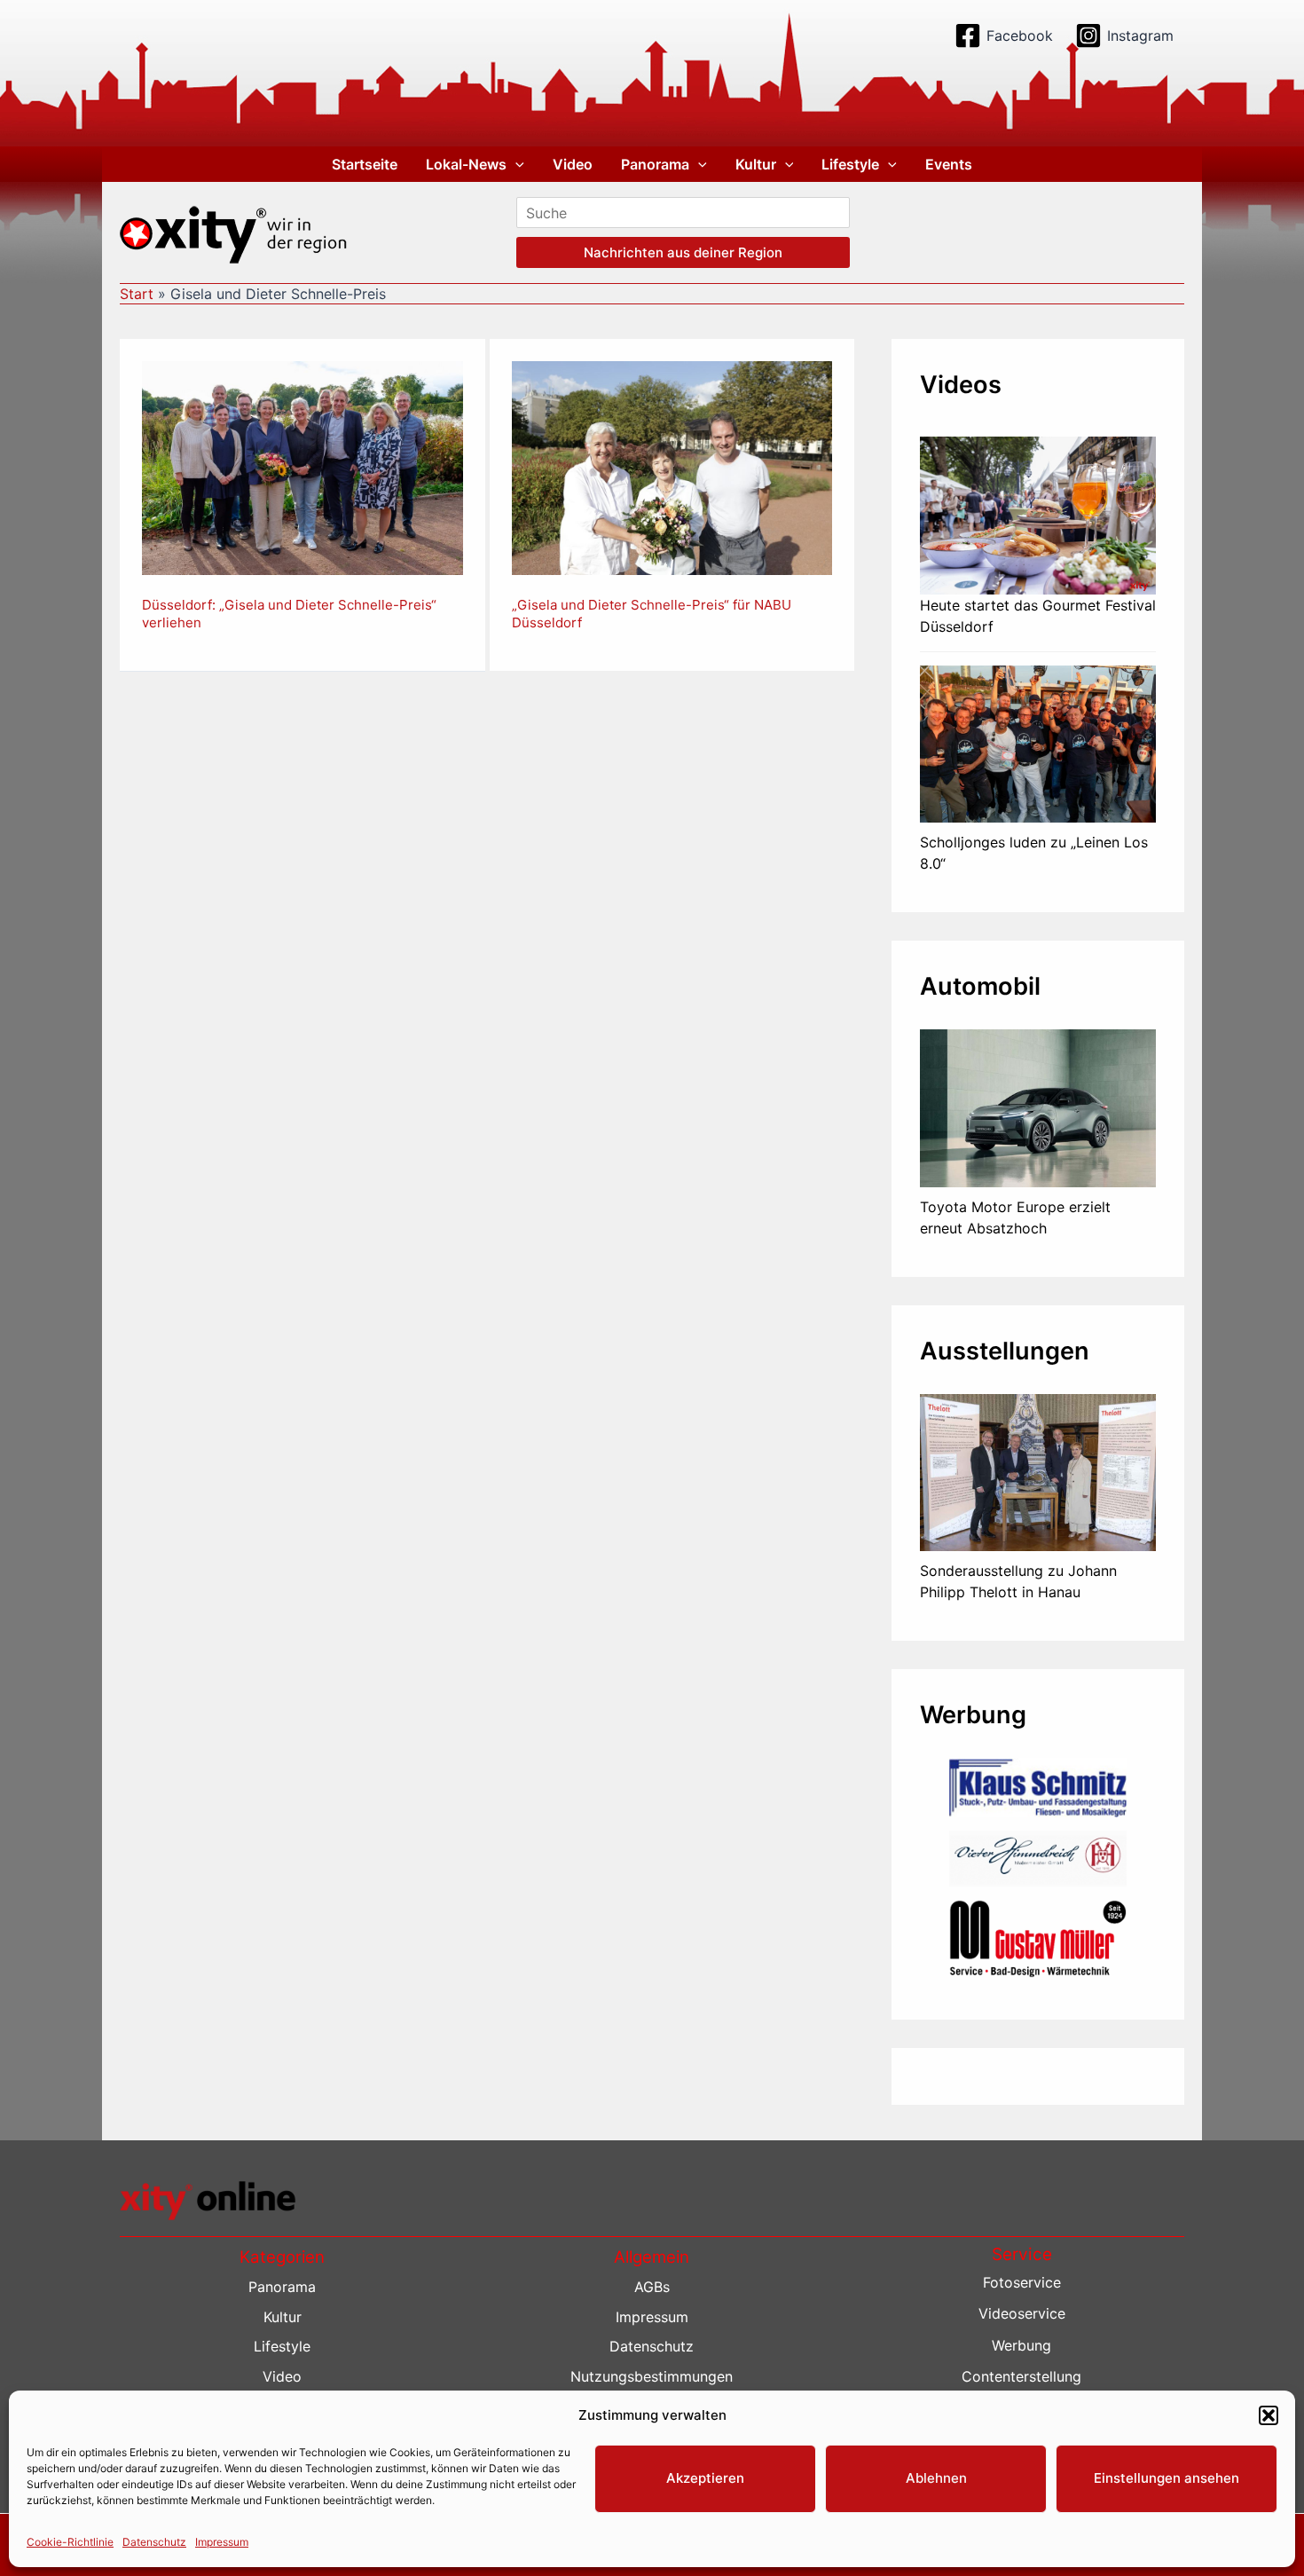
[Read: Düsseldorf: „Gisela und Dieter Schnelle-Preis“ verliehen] (302, 467)
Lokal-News (466, 164)
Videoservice (1022, 2313)
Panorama (655, 164)
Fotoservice (1022, 2282)
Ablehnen (936, 2478)
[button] (1269, 2415)
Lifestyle (850, 164)
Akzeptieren (705, 2478)
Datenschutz (154, 2542)
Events (949, 164)
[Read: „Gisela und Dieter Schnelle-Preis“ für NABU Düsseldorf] (672, 467)
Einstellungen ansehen (1167, 2478)
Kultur (756, 164)
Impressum (222, 2542)
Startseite (365, 164)
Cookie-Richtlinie (70, 2542)
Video (573, 164)
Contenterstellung (1021, 2376)
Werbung (1021, 2345)
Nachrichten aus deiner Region (683, 252)
